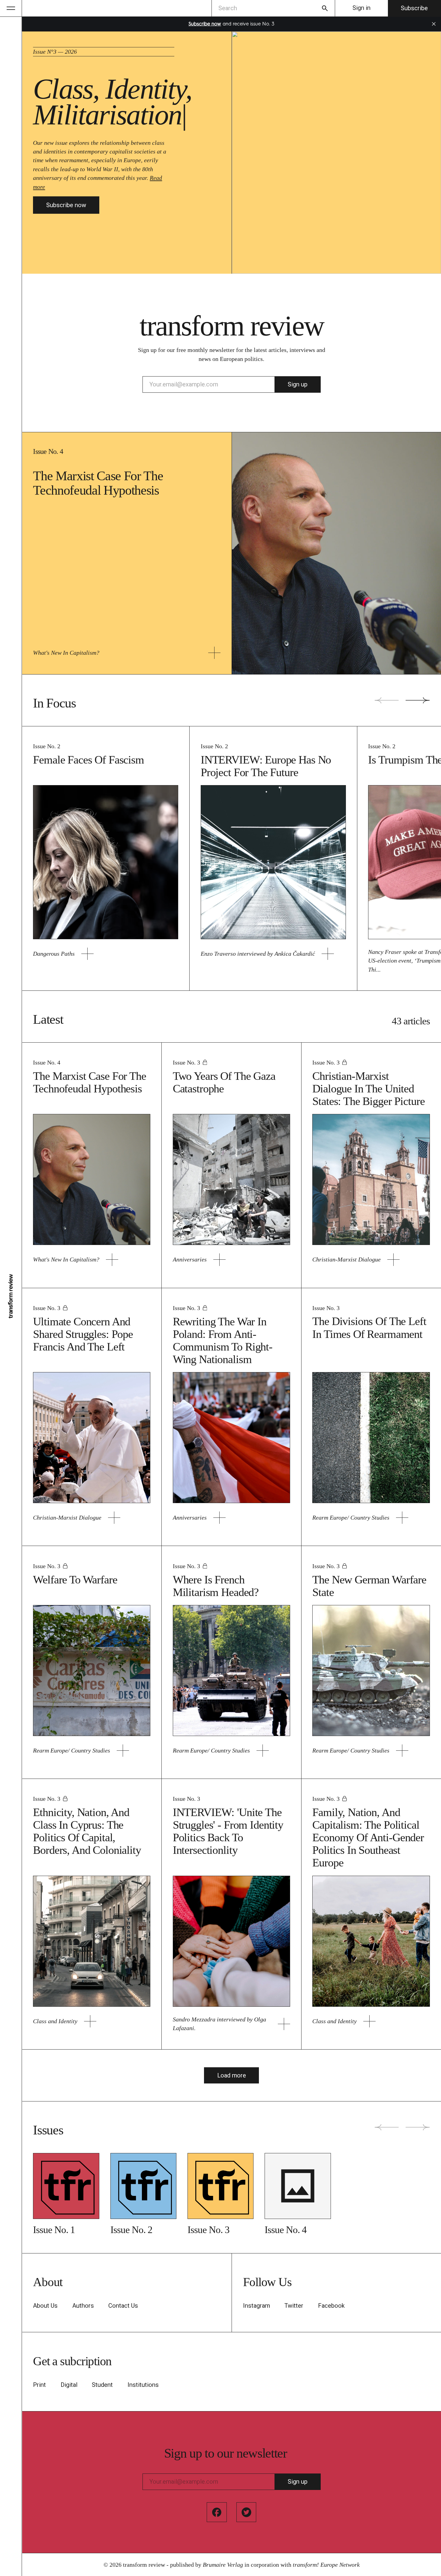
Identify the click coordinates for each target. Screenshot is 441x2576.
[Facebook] (217, 2512)
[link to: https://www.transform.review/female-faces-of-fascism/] (87, 954)
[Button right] (418, 700)
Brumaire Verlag (223, 2565)
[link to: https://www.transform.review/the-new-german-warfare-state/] (402, 1751)
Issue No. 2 (47, 746)
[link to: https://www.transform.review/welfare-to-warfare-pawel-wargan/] (123, 1751)
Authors (83, 2306)
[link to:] (66, 2186)
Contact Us (123, 2306)
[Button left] (387, 700)
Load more (232, 2075)
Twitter (294, 2306)
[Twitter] (246, 2512)
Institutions (143, 2385)
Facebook (331, 2306)
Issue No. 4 (48, 451)
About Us (45, 2306)
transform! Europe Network (326, 2565)
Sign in (361, 8)
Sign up (298, 384)
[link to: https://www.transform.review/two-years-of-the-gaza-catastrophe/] (219, 1260)
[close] (434, 24)
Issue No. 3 (186, 1062)
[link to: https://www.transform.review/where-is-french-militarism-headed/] (263, 1751)
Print (39, 2385)
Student (102, 2385)
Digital (69, 2385)
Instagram (256, 2306)
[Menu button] (11, 8)
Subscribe (414, 8)
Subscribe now (66, 205)
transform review (144, 2565)
